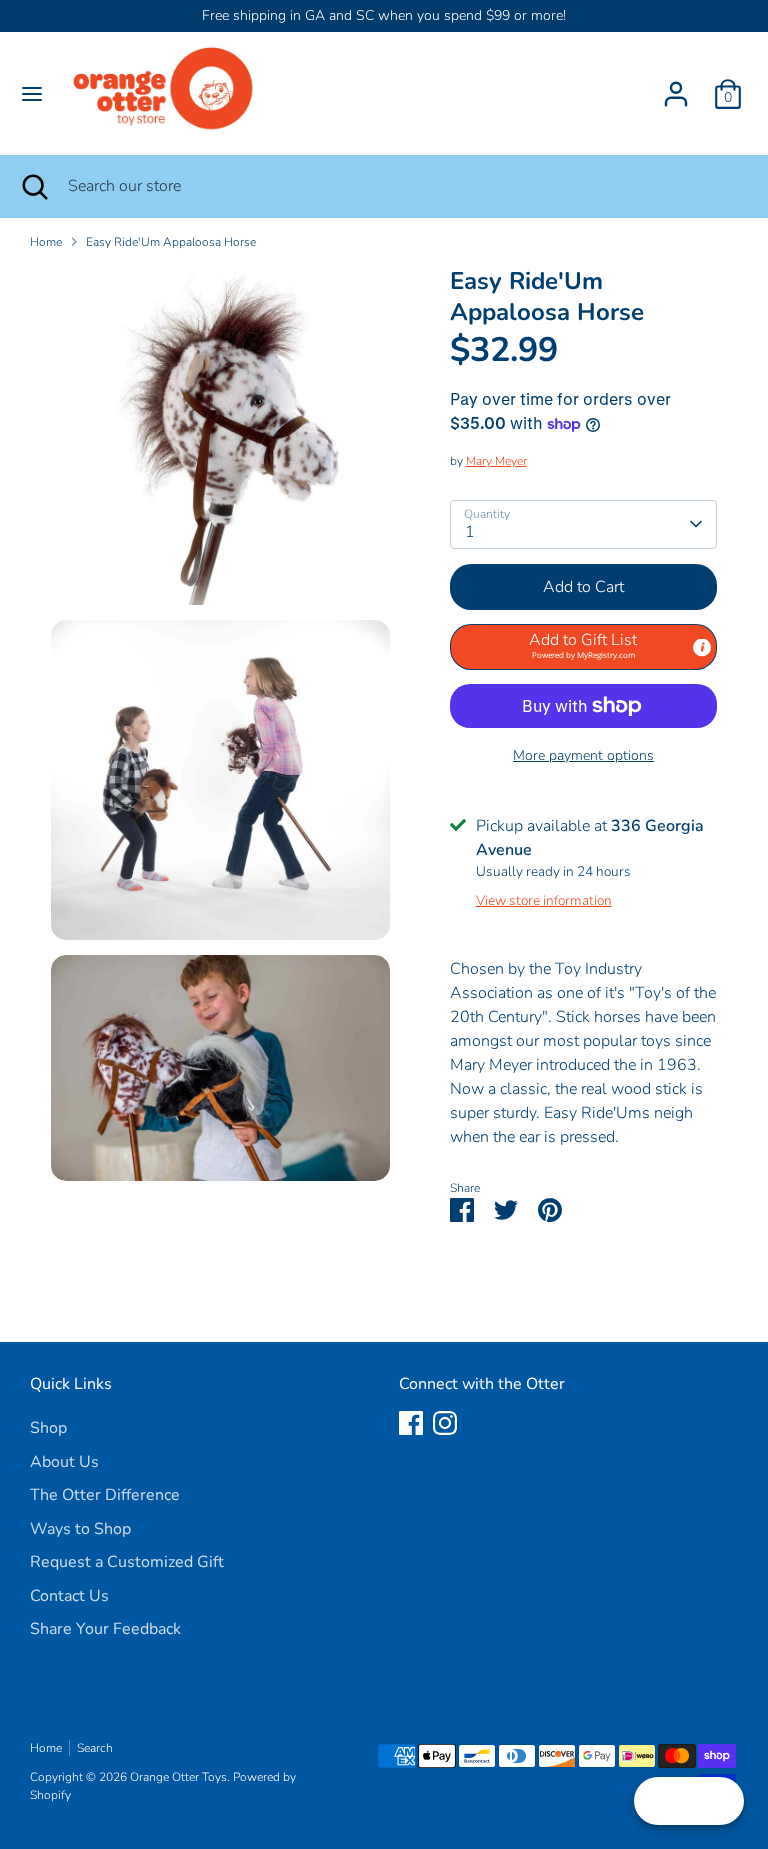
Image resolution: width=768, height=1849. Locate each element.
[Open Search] (34, 186)
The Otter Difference (105, 1495)
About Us (64, 1462)
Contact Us (69, 1596)
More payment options (583, 755)
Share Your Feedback (105, 1629)
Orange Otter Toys (178, 1777)
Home (46, 242)
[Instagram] (445, 1423)
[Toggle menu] (32, 94)
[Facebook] (411, 1423)
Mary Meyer (496, 461)
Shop (48, 1428)
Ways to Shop (80, 1529)
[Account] (676, 86)
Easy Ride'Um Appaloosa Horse (171, 242)
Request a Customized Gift (127, 1562)
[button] (584, 647)
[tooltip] (702, 648)
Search (95, 1748)
